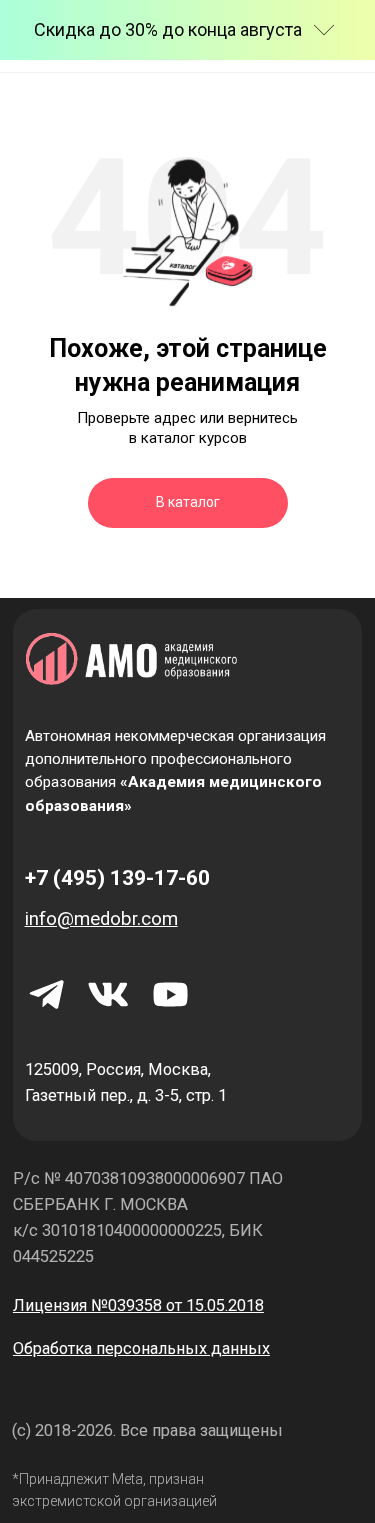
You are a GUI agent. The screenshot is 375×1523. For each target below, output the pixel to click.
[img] (170, 994)
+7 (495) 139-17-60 (117, 877)
